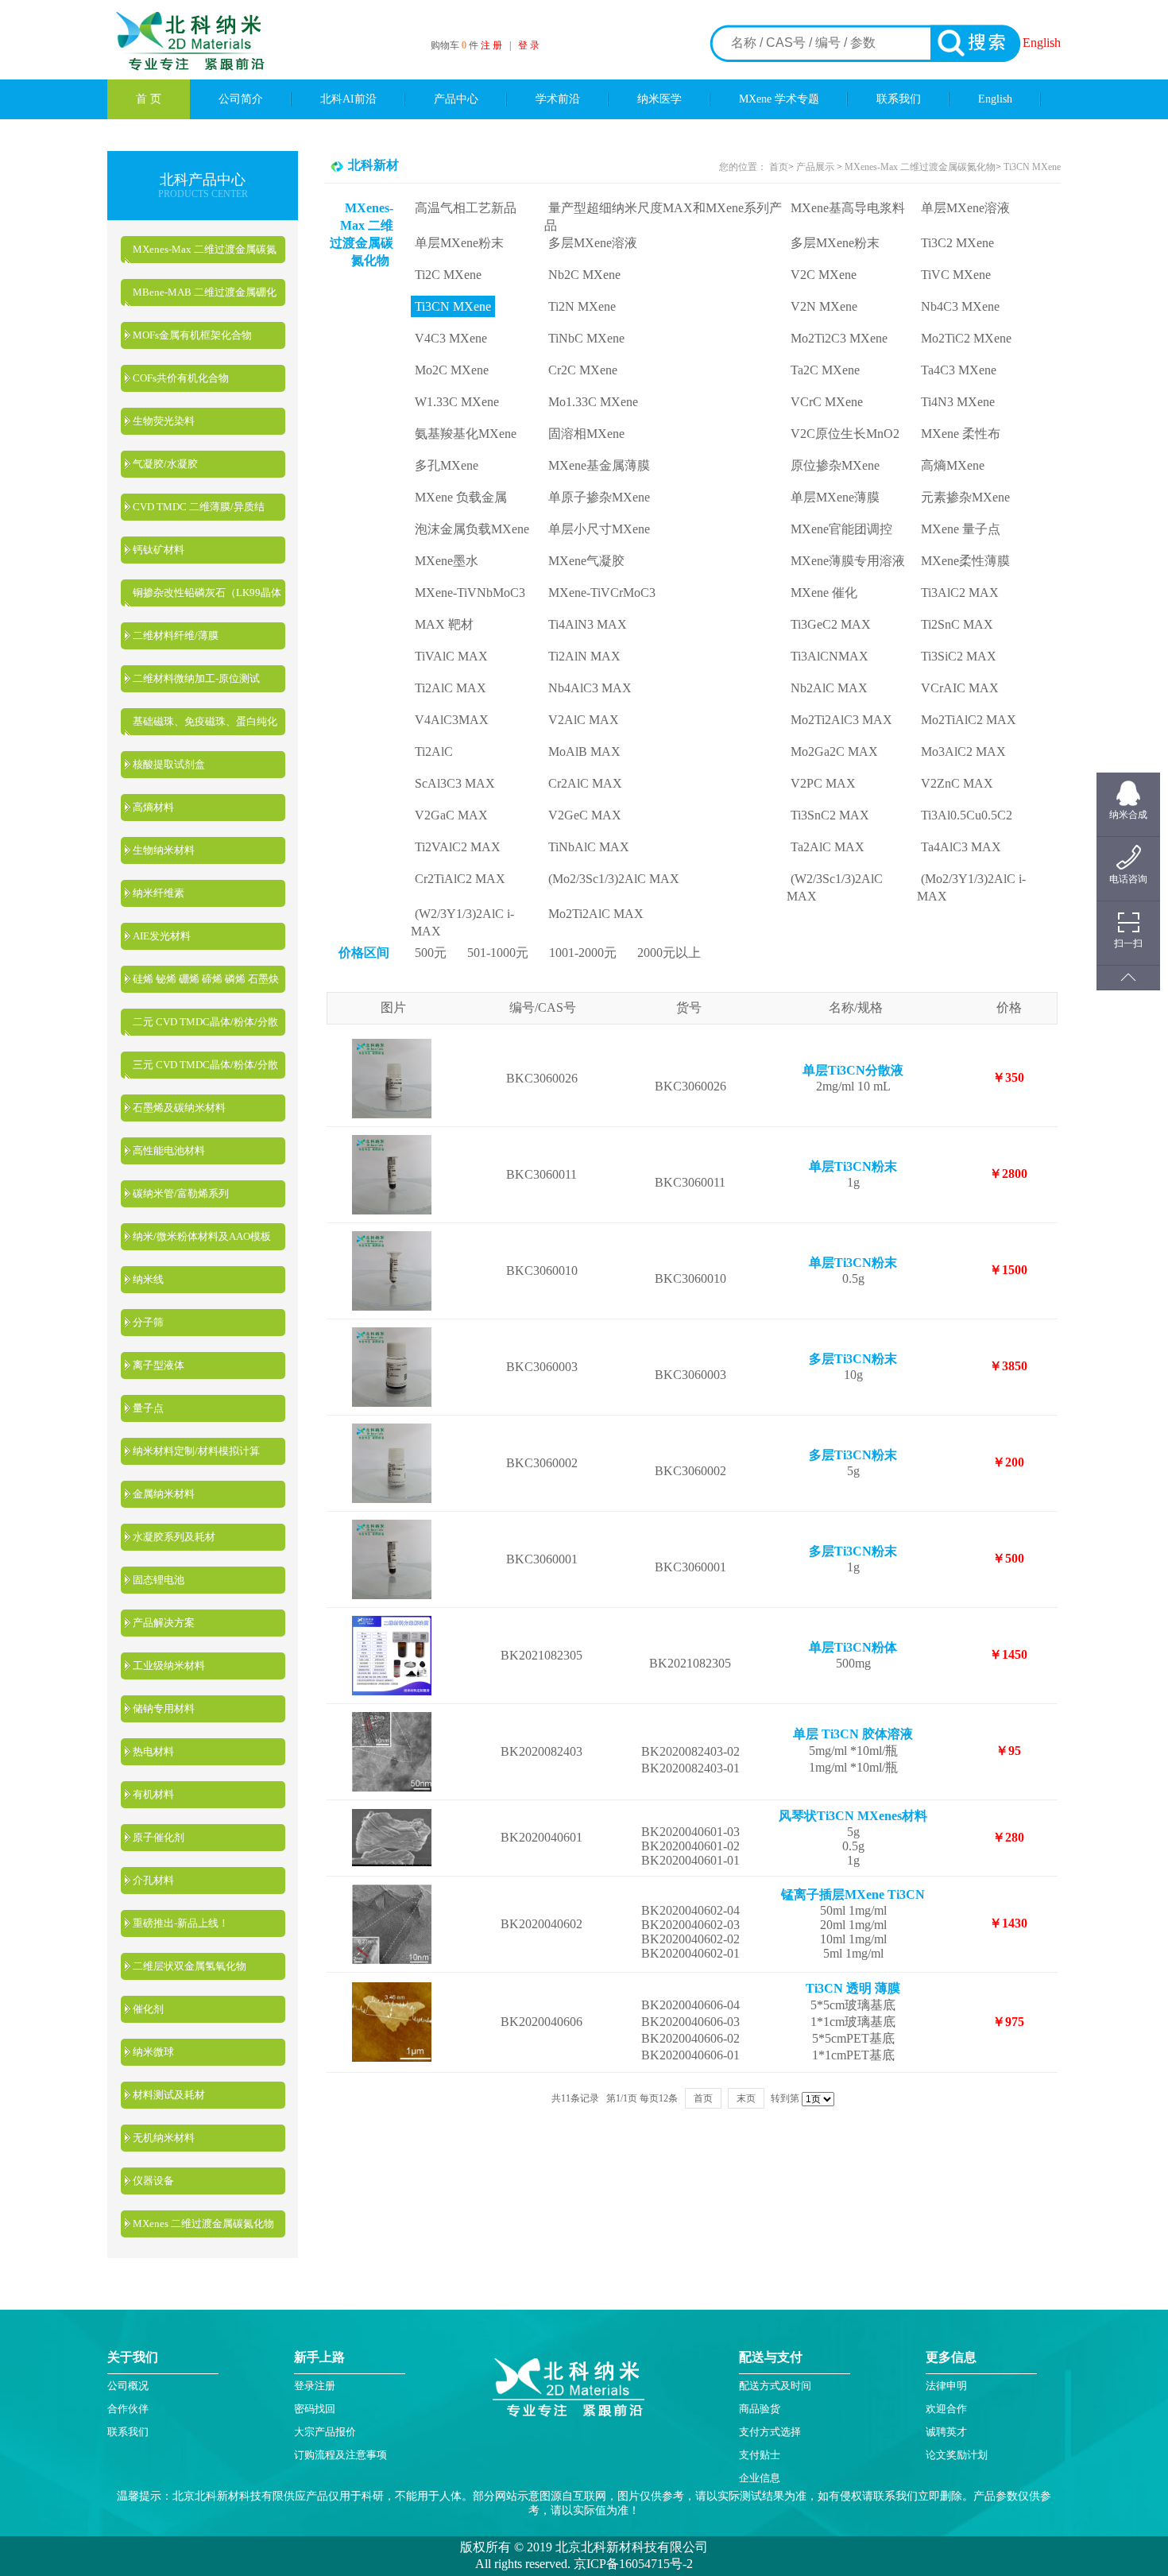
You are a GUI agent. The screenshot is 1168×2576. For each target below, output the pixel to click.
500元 (431, 953)
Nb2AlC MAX (829, 688)
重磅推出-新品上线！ (181, 1923)
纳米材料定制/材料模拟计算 (196, 1451)
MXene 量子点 (961, 529)
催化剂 (148, 2009)
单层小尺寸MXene (599, 529)
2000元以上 (669, 953)
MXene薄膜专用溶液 (848, 561)
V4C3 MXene (451, 338)
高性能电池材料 (169, 1150)
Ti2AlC (434, 751)
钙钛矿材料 (159, 550)
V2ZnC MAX (957, 783)
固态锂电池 (159, 1580)
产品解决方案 (164, 1623)
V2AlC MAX (584, 720)
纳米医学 (659, 99)
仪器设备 (153, 2181)
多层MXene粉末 (835, 243)
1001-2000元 (583, 953)
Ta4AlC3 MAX (961, 847)
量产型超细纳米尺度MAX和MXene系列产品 (663, 217)
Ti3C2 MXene (957, 243)
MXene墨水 (447, 561)
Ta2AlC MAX (828, 847)
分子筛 (148, 1322)
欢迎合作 (946, 2409)
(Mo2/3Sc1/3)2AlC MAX (614, 879)
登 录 (529, 45)
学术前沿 (558, 99)
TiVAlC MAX (451, 656)
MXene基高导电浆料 (848, 208)
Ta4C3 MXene (959, 370)
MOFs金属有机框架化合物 (192, 335)
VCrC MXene (827, 402)
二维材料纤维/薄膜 (176, 635)
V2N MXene (824, 306)
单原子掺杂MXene (599, 497)
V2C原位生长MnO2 (845, 434)
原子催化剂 (159, 1837)
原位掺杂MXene (835, 465)
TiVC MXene (956, 275)
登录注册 (315, 2386)
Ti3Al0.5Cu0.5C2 (967, 815)
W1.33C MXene (457, 402)
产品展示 (814, 167)
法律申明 (946, 2386)
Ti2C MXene (448, 275)
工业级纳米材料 (169, 1666)
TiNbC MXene (586, 338)
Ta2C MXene (825, 370)
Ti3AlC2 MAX (960, 593)
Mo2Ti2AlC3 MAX (841, 720)
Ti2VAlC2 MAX (458, 847)
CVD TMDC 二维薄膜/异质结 (199, 507)
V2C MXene (824, 275)
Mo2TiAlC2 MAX (969, 720)
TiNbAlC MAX (589, 847)
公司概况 (128, 2386)
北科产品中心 (203, 180)
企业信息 (760, 2478)
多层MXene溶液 (593, 243)
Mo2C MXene (452, 370)
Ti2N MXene (582, 306)
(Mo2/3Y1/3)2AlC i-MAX (971, 887)
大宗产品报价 (325, 2432)
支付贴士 (760, 2455)
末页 (746, 2098)
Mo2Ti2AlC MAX (596, 914)
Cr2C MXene (583, 370)
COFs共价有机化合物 (181, 378)
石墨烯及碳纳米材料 (179, 1108)
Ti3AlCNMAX (830, 656)
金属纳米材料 (164, 1494)
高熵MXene (953, 465)
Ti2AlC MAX (451, 688)
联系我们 (899, 99)
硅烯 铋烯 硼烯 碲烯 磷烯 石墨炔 (206, 979)
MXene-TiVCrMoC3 (602, 593)
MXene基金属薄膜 (599, 465)
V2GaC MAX (451, 815)
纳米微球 (153, 2052)
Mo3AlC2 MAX (963, 751)
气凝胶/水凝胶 (165, 464)
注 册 (491, 45)
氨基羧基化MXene (466, 434)
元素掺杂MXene (965, 497)
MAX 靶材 (444, 624)
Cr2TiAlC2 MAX (460, 879)
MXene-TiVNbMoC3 (470, 593)
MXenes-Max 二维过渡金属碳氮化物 (920, 167)
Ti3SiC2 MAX (959, 656)
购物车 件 (456, 45)
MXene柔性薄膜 (965, 561)
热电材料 (153, 1751)
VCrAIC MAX (960, 688)
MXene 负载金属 (461, 497)
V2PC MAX (823, 783)
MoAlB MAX (584, 751)
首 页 (149, 99)
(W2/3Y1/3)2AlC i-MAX (462, 922)
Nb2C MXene (584, 275)
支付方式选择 (770, 2432)
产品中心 (456, 99)
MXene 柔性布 (961, 434)
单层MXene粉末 (459, 243)
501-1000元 (498, 953)
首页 (779, 167)
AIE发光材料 (162, 936)
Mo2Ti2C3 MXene (839, 338)
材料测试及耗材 (169, 2095)
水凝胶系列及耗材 (174, 1537)
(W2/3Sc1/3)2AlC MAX (835, 887)
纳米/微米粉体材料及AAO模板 (202, 1236)
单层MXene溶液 (965, 208)
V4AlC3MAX (452, 720)
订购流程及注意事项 (340, 2455)
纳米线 (148, 1279)
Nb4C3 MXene (960, 306)
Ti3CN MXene (1032, 167)
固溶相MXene (586, 434)
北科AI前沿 (348, 99)
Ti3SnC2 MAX (830, 815)
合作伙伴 (128, 2409)
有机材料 (153, 1794)
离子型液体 (159, 1365)
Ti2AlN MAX (584, 656)
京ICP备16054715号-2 (632, 2564)
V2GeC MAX (585, 815)
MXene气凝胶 (586, 561)
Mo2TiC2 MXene (966, 338)
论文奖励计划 (957, 2455)
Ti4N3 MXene (958, 402)
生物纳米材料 (164, 850)
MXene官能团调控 (841, 529)
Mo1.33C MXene (593, 402)
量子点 (148, 1408)
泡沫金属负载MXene (472, 529)
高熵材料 (153, 807)
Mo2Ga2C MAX (834, 751)
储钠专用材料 (164, 1708)
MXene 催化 (824, 593)
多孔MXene (447, 465)
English (1042, 43)
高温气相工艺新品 (466, 208)
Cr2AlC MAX (585, 783)
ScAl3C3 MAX (455, 783)
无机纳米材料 (164, 2138)
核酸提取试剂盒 (169, 764)
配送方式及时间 (775, 2386)
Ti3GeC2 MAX (831, 624)
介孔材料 (153, 1880)
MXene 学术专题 (779, 99)
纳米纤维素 (159, 893)
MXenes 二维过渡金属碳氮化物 (203, 2223)
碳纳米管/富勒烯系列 (181, 1193)
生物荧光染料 (164, 421)
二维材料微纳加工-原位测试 (196, 678)
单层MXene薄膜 (835, 497)
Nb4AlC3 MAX (590, 688)
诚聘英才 (946, 2432)
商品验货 (760, 2409)
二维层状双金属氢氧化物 (190, 1966)
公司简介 (241, 99)
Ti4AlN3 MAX (588, 624)
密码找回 (315, 2409)
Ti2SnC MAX (957, 624)
